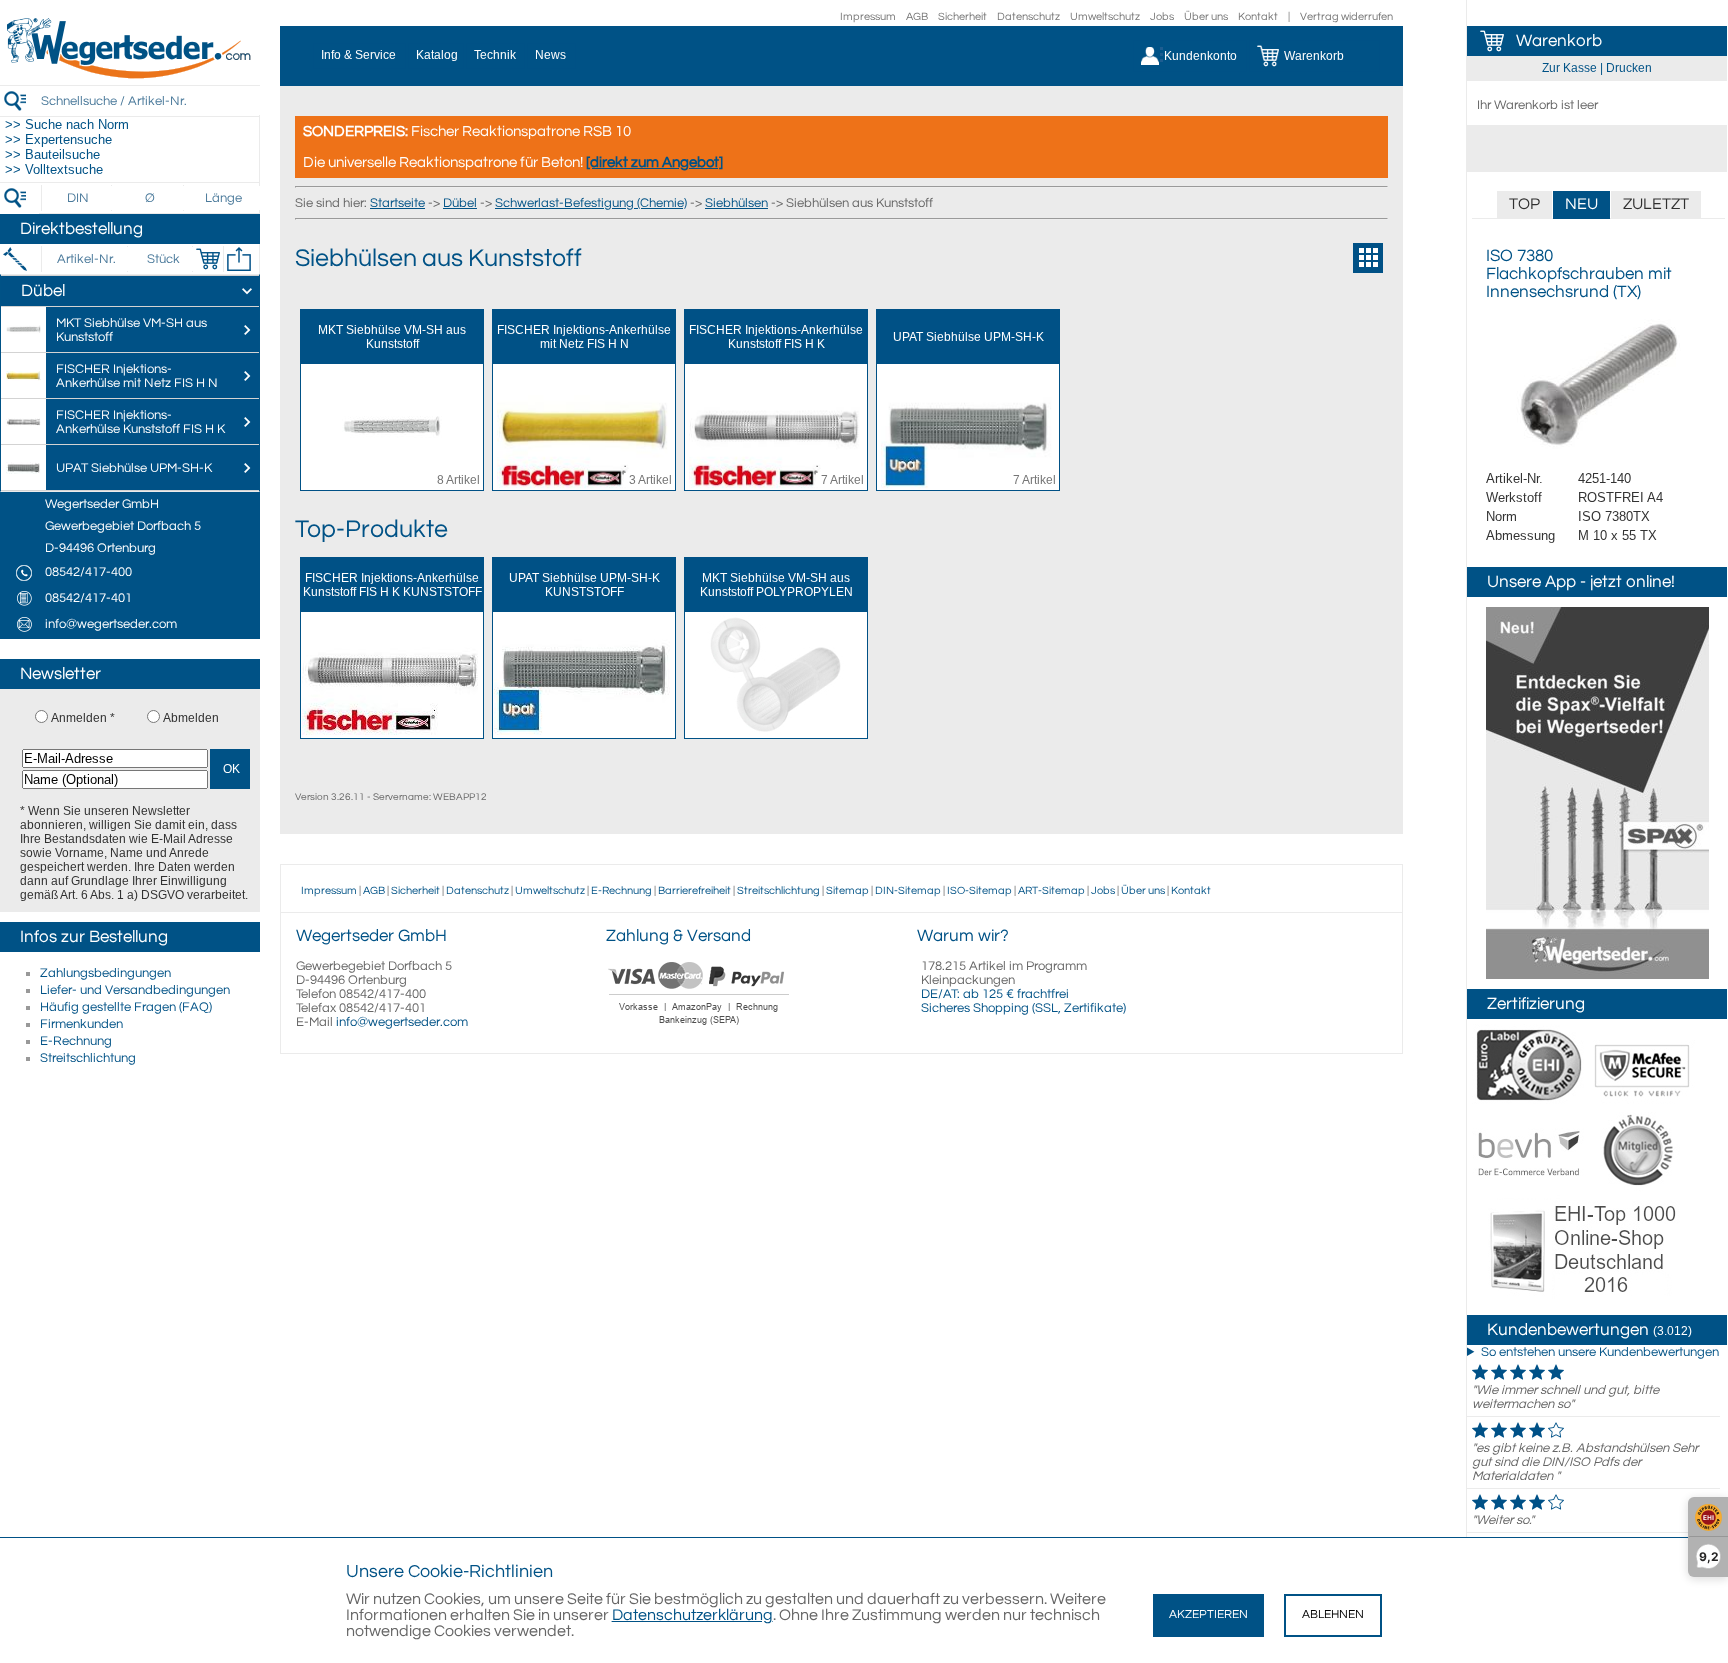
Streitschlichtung (88, 1058)
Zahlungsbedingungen (105, 973)
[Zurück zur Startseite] (130, 75)
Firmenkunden (81, 1024)
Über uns (1206, 16)
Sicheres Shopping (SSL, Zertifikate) (1023, 1008)
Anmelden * (83, 718)
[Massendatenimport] (239, 259)
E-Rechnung (76, 1041)
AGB (917, 16)
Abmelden (191, 718)
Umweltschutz (1105, 16)
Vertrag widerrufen (1346, 16)
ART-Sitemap (1051, 890)
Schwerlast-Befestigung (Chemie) (591, 203)
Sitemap (847, 890)
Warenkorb (1559, 41)
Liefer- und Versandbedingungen (135, 990)
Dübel (460, 203)
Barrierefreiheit (694, 890)
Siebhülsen (736, 203)
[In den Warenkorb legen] (208, 259)
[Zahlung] (699, 1027)
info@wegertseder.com (402, 1022)
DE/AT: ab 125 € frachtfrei (995, 994)
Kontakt (1258, 16)
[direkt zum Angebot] (654, 162)
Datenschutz (1028, 16)
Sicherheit (962, 16)
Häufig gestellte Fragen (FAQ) (126, 1007)
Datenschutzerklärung (692, 1615)
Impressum (868, 16)
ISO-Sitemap (979, 890)
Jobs (1162, 16)
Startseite (397, 203)
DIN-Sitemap (908, 890)
